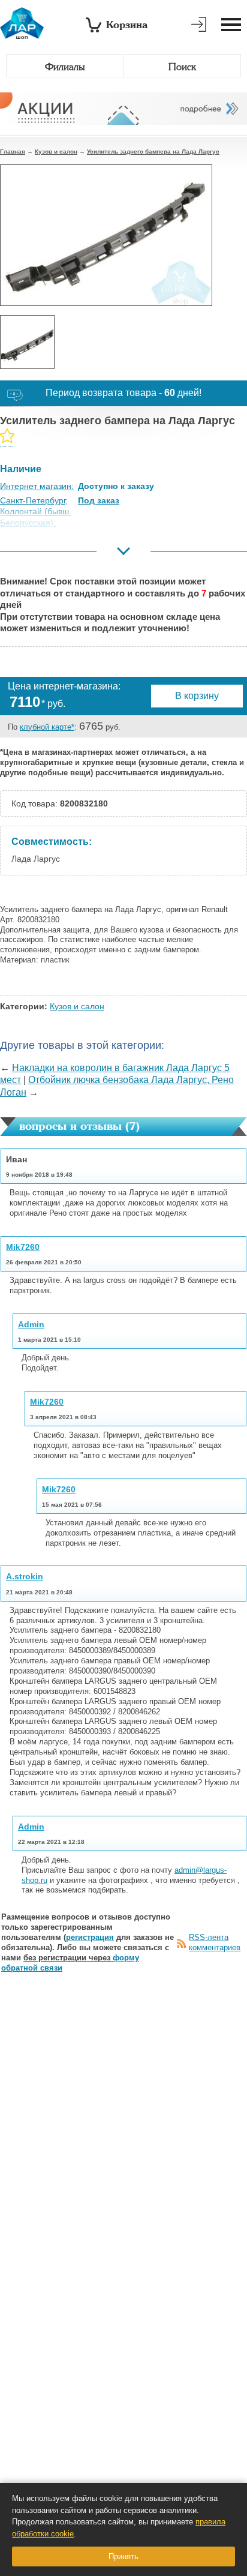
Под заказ (99, 500)
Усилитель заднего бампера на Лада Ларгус (153, 152)
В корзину (197, 696)
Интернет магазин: (37, 486)
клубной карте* (47, 727)
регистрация (90, 1937)
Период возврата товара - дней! (123, 393)
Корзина (127, 24)
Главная (13, 152)
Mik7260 (23, 1247)
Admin (31, 1324)
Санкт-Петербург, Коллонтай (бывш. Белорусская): (36, 511)
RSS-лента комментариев (215, 1942)
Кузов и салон (56, 152)
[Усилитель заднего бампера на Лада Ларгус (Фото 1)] (27, 342)
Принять (123, 2556)
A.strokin (25, 1576)
